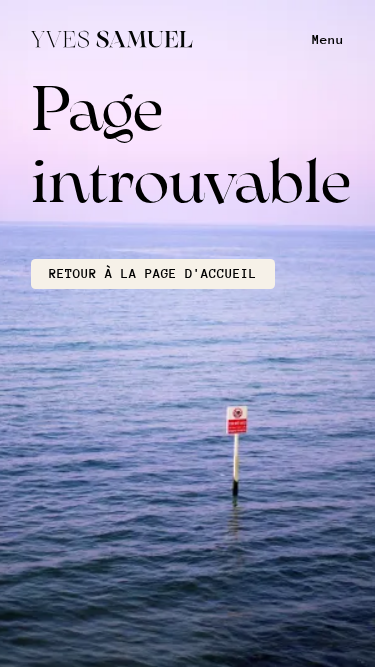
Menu (328, 39)
